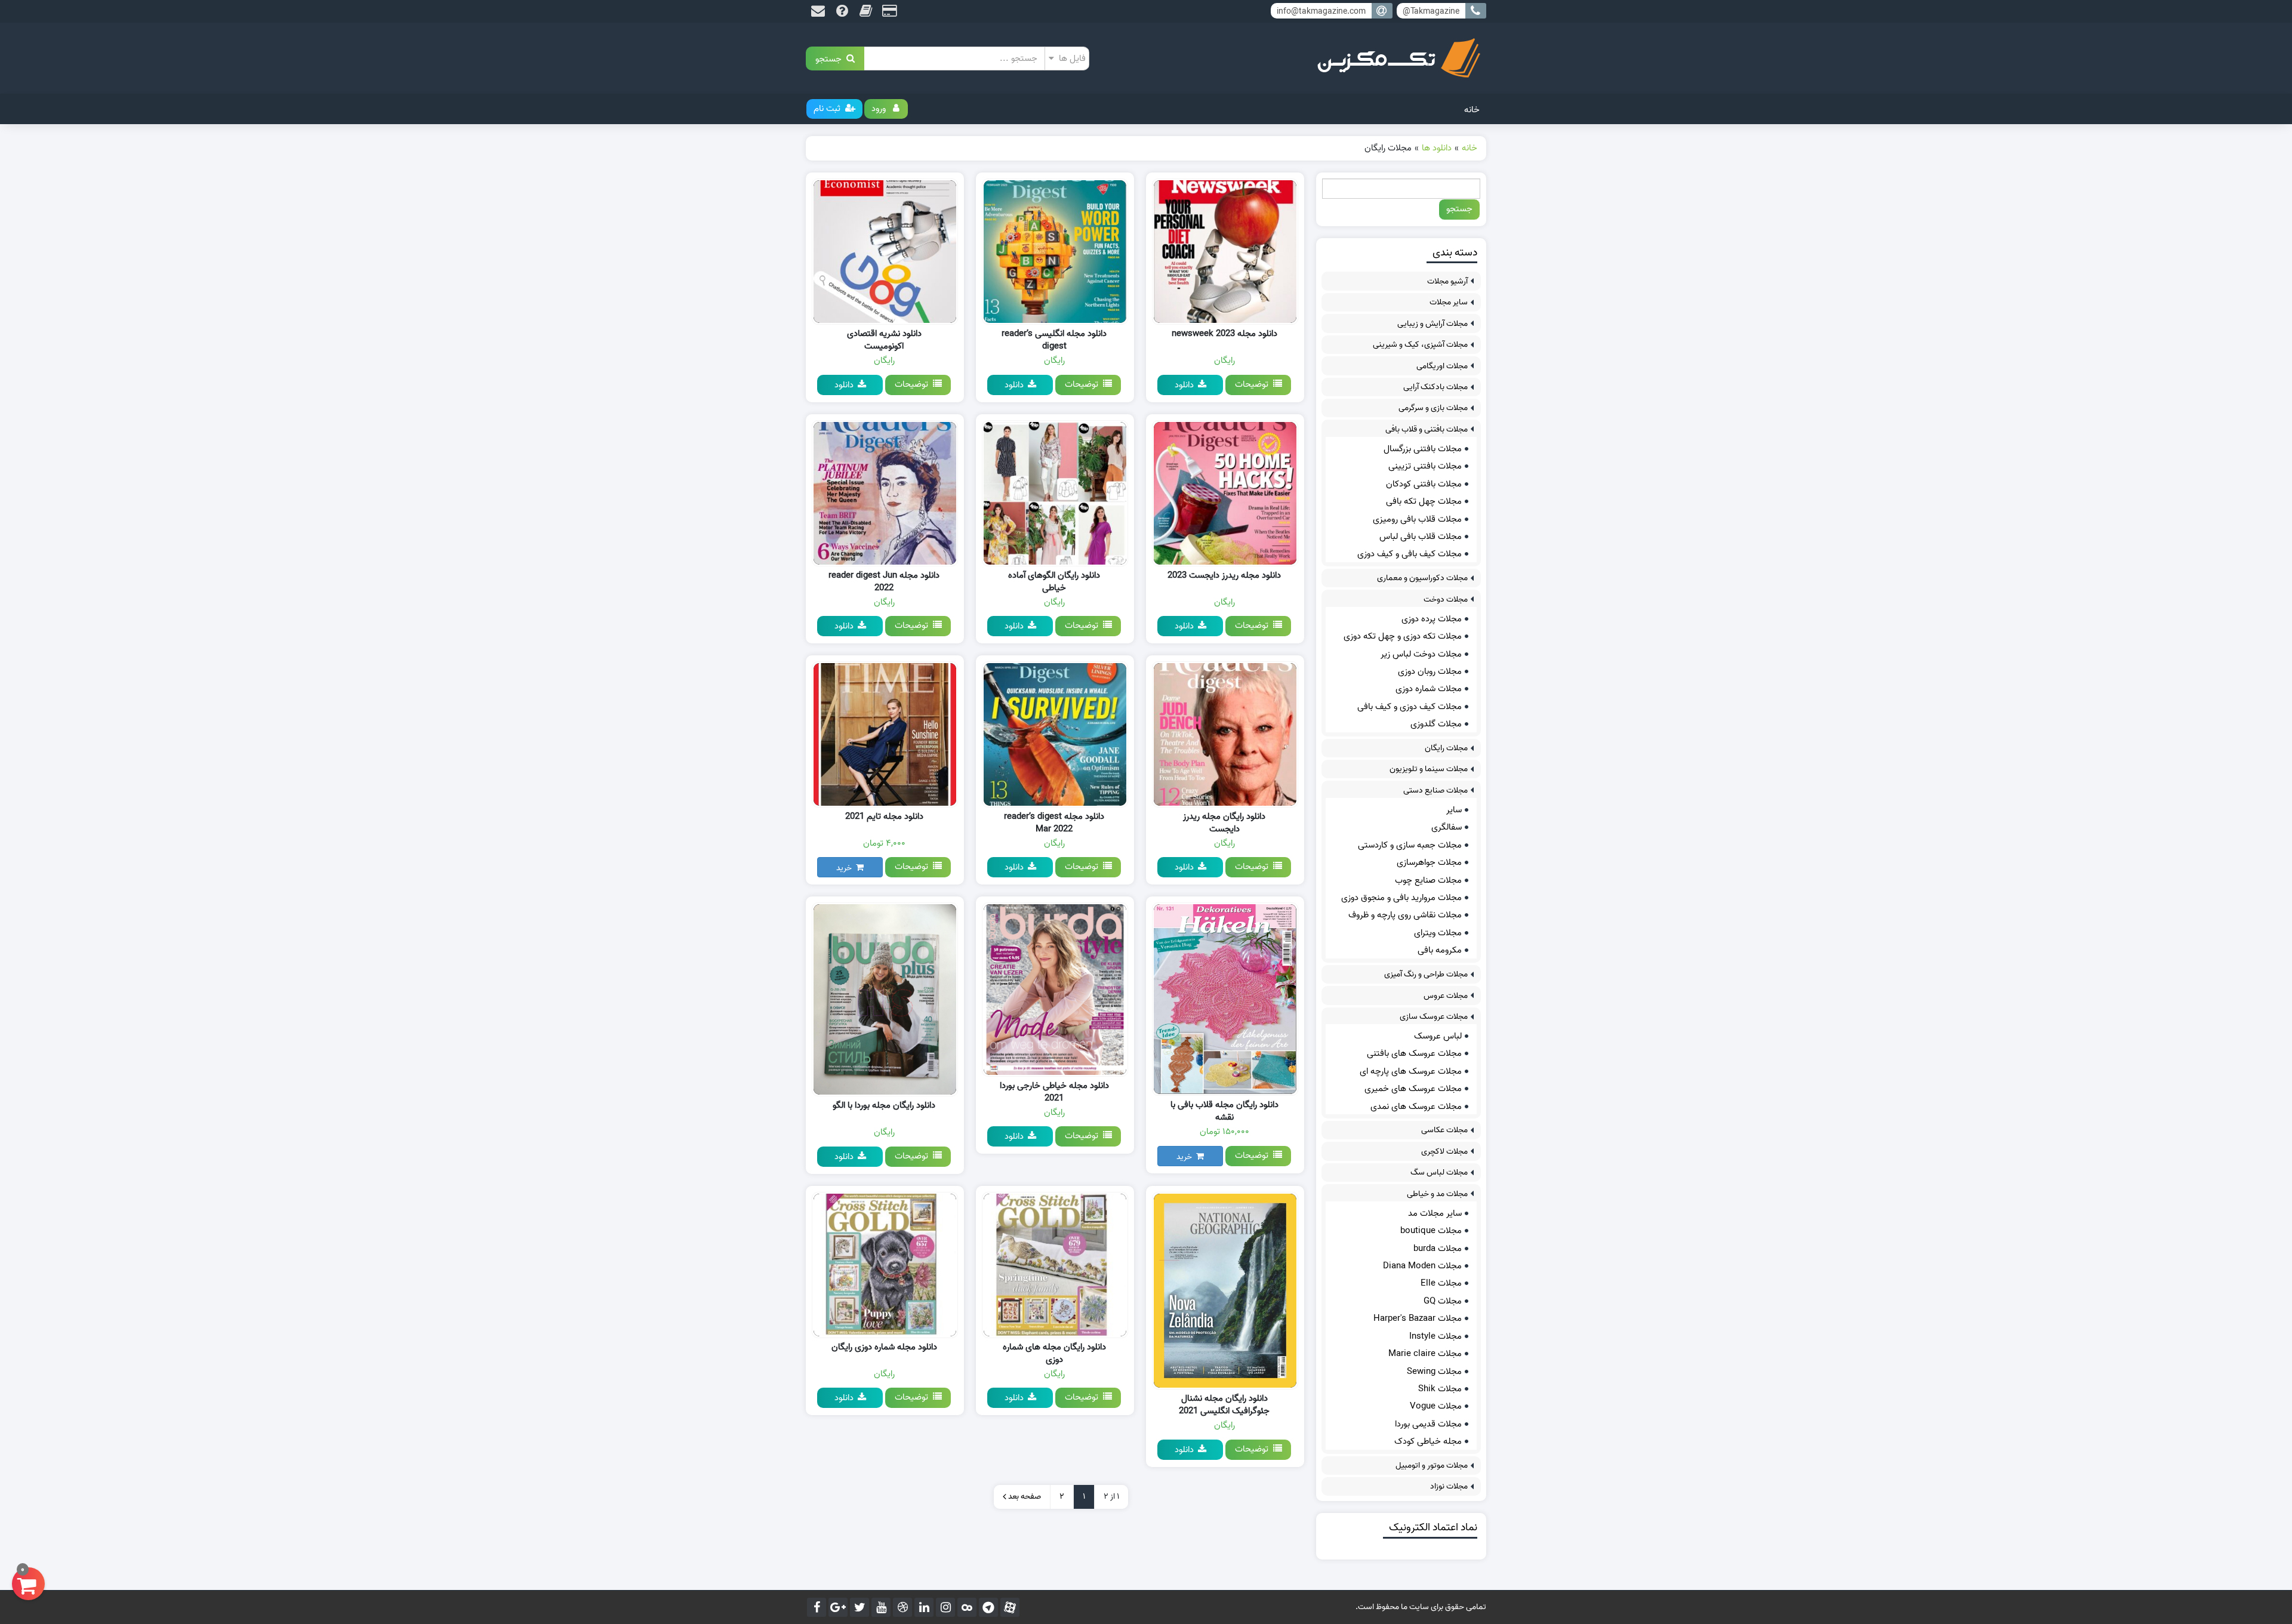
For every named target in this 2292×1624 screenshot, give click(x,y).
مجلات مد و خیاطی (1437, 1194)
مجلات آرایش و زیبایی (1432, 324)
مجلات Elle (1441, 1283)
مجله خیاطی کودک (1428, 1441)
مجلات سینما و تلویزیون (1429, 769)
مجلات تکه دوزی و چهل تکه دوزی (1403, 636)
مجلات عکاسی (1444, 1130)
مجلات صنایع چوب (1428, 880)
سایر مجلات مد (1435, 1213)
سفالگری (1447, 827)
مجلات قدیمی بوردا (1428, 1424)
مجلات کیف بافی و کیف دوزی (1410, 554)
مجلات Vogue (1436, 1406)
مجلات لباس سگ (1439, 1172)
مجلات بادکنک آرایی (1435, 387)
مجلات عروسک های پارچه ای (1411, 1071)
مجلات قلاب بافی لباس (1421, 537)
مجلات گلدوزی (1436, 724)
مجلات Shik (1440, 1389)
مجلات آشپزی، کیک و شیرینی (1420, 345)
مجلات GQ (1443, 1301)
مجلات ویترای (1438, 933)
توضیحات (1254, 384)
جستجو (831, 58)
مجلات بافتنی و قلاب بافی (1427, 429)
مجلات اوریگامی (1442, 366)
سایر (1454, 810)
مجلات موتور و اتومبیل (1432, 1466)
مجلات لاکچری (1444, 1152)
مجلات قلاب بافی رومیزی (1417, 519)
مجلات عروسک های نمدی (1416, 1107)
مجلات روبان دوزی (1430, 671)
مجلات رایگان (1446, 748)
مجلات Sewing (1434, 1372)
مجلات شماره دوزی (1429, 689)
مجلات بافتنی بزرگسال (1423, 449)
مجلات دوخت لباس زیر (1421, 654)
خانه (1472, 110)
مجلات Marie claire (1425, 1354)
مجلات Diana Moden (1422, 1266)
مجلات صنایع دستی (1435, 791)
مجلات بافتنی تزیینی (1425, 466)
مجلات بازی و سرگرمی (1433, 408)
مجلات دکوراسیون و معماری (1422, 578)
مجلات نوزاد (1449, 1486)
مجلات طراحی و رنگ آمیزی (1426, 974)
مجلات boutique (1431, 1231)
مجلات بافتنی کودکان (1424, 484)
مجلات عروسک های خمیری (1413, 1089)
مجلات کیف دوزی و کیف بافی (1410, 707)
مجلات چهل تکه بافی (1424, 501)
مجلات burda (1438, 1249)
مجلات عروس (1446, 996)
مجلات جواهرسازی (1429, 862)
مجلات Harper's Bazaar (1418, 1318)
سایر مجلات (1449, 302)
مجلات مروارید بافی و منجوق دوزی (1401, 898)
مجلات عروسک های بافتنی (1414, 1053)
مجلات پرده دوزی (1432, 619)
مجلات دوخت (1446, 600)
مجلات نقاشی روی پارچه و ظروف (1405, 915)
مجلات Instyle (1435, 1336)
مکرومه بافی (1440, 950)
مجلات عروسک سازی (1434, 1017)
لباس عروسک (1438, 1036)
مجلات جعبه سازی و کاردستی (1410, 845)
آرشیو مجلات (1447, 281)
